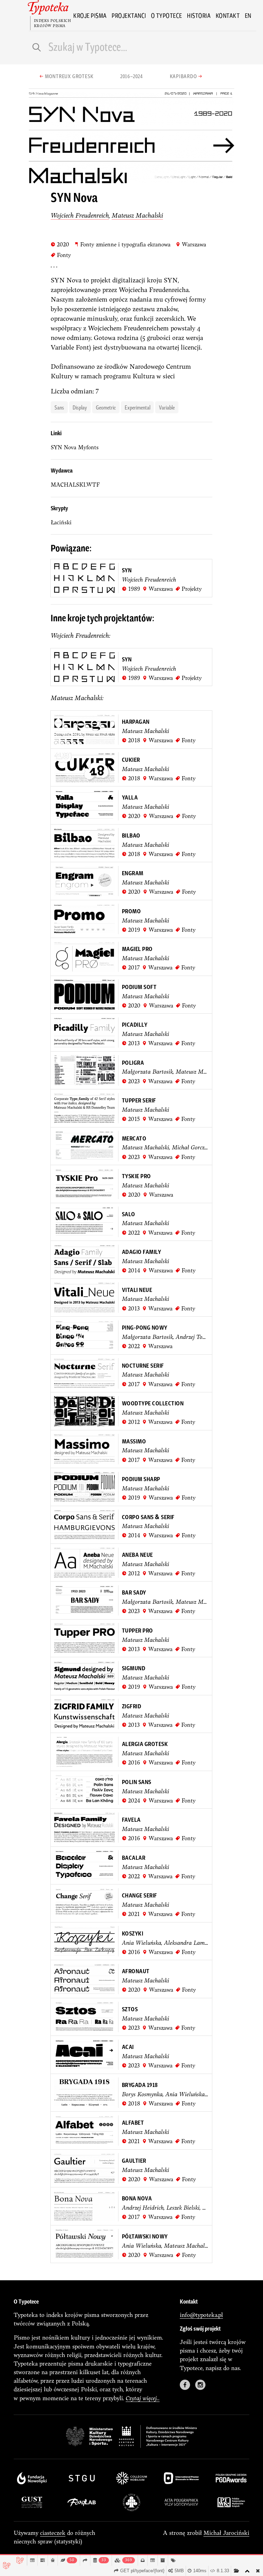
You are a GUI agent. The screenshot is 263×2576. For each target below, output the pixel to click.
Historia (199, 15)
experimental (137, 407)
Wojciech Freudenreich (80, 215)
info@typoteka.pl (201, 2315)
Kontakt (228, 15)
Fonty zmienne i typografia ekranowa (122, 244)
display (80, 407)
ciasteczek (53, 2533)
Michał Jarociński (226, 2533)
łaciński (61, 522)
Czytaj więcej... (143, 2398)
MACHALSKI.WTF (75, 485)
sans (59, 407)
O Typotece (167, 15)
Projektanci (129, 15)
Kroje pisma (90, 15)
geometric (106, 407)
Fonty (61, 255)
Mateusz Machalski (137, 215)
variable (167, 407)
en (248, 15)
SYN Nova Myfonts (75, 447)
